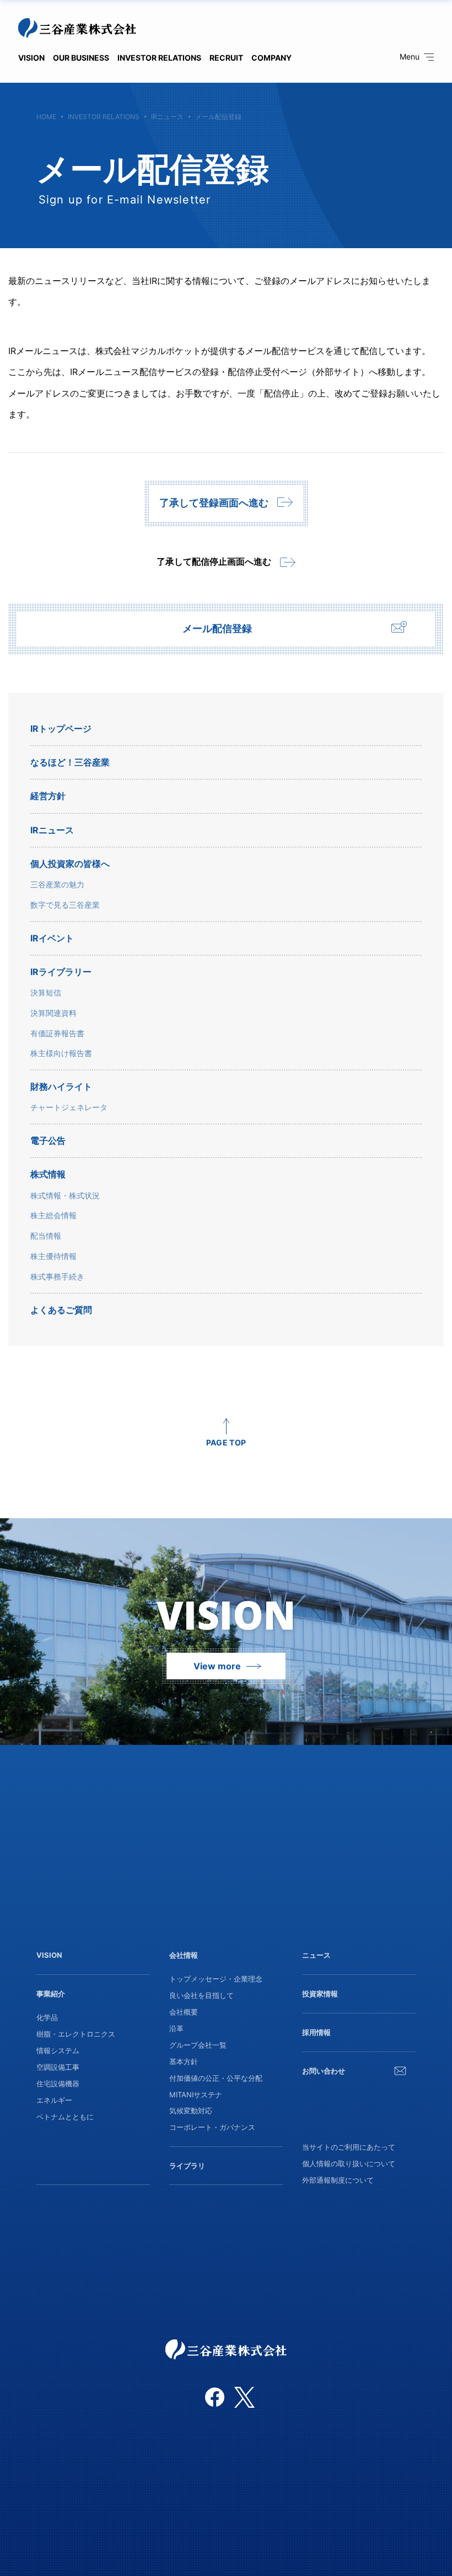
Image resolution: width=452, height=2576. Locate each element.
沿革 (176, 2028)
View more (217, 1666)
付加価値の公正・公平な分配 (216, 2078)
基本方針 (184, 2061)
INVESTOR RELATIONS (159, 58)
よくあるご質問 (61, 1310)
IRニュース (167, 117)
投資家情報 (320, 1994)
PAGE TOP (226, 1442)
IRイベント (52, 938)
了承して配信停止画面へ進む (214, 561)
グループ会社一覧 (198, 2045)
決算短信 (46, 993)
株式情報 (48, 1174)
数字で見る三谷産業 (65, 905)
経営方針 (48, 796)
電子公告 (48, 1141)
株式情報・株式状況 (65, 1196)
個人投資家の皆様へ (70, 864)
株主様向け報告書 (61, 1053)
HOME (46, 117)
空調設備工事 (58, 2067)
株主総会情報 (53, 1215)
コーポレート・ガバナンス (212, 2127)
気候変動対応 (191, 2111)
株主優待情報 (53, 1256)
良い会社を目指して (201, 1995)
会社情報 (184, 1955)
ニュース (316, 1955)
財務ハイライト (61, 1087)
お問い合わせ (324, 2071)
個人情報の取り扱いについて (349, 2163)
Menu (410, 57)
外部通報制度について (338, 2180)
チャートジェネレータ (69, 1107)
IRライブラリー (61, 972)
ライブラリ (187, 2166)
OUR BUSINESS (81, 58)
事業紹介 (51, 1994)
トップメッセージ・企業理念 (216, 1979)
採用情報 (316, 2032)
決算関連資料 (53, 1013)
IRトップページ (61, 729)
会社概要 (184, 2012)
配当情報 (46, 1236)
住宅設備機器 (58, 2084)
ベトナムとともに (65, 2117)
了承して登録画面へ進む (214, 503)
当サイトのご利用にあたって (349, 2147)
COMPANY (271, 58)
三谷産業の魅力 (57, 885)
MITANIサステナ (196, 2095)
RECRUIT (226, 58)
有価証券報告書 (57, 1033)
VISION (31, 58)
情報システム (58, 2050)
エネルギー (54, 2100)
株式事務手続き (57, 1277)
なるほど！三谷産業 (70, 762)
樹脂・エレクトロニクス (76, 2034)
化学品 (47, 2017)
